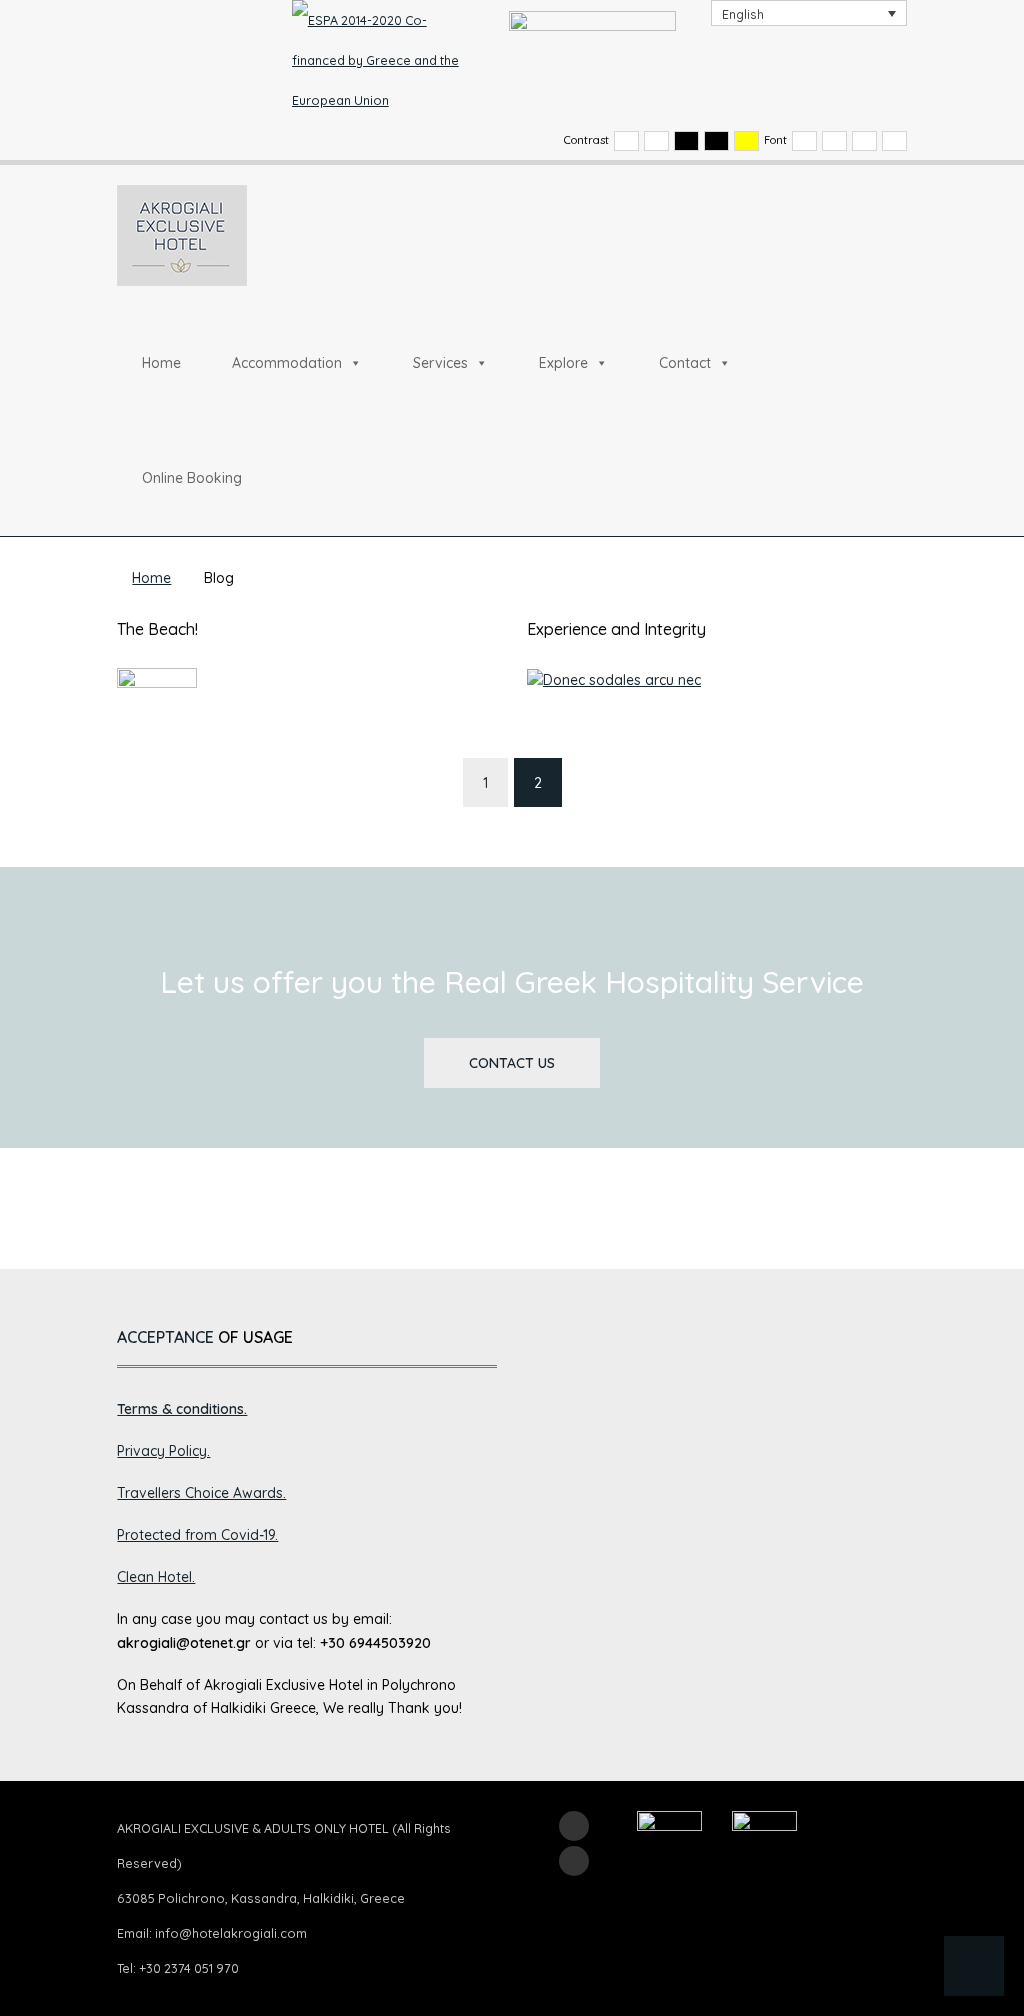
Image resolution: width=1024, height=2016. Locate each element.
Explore (563, 363)
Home (161, 363)
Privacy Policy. (163, 1451)
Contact (685, 363)
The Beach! (157, 629)
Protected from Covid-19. (197, 1535)
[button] (974, 1966)
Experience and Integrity (616, 629)
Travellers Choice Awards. (201, 1493)
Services (440, 363)
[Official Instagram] (574, 1861)
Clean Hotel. (156, 1577)
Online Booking (192, 478)
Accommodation (287, 363)
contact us (512, 1063)
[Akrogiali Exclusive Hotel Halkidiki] (182, 234)
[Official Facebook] (574, 1826)
